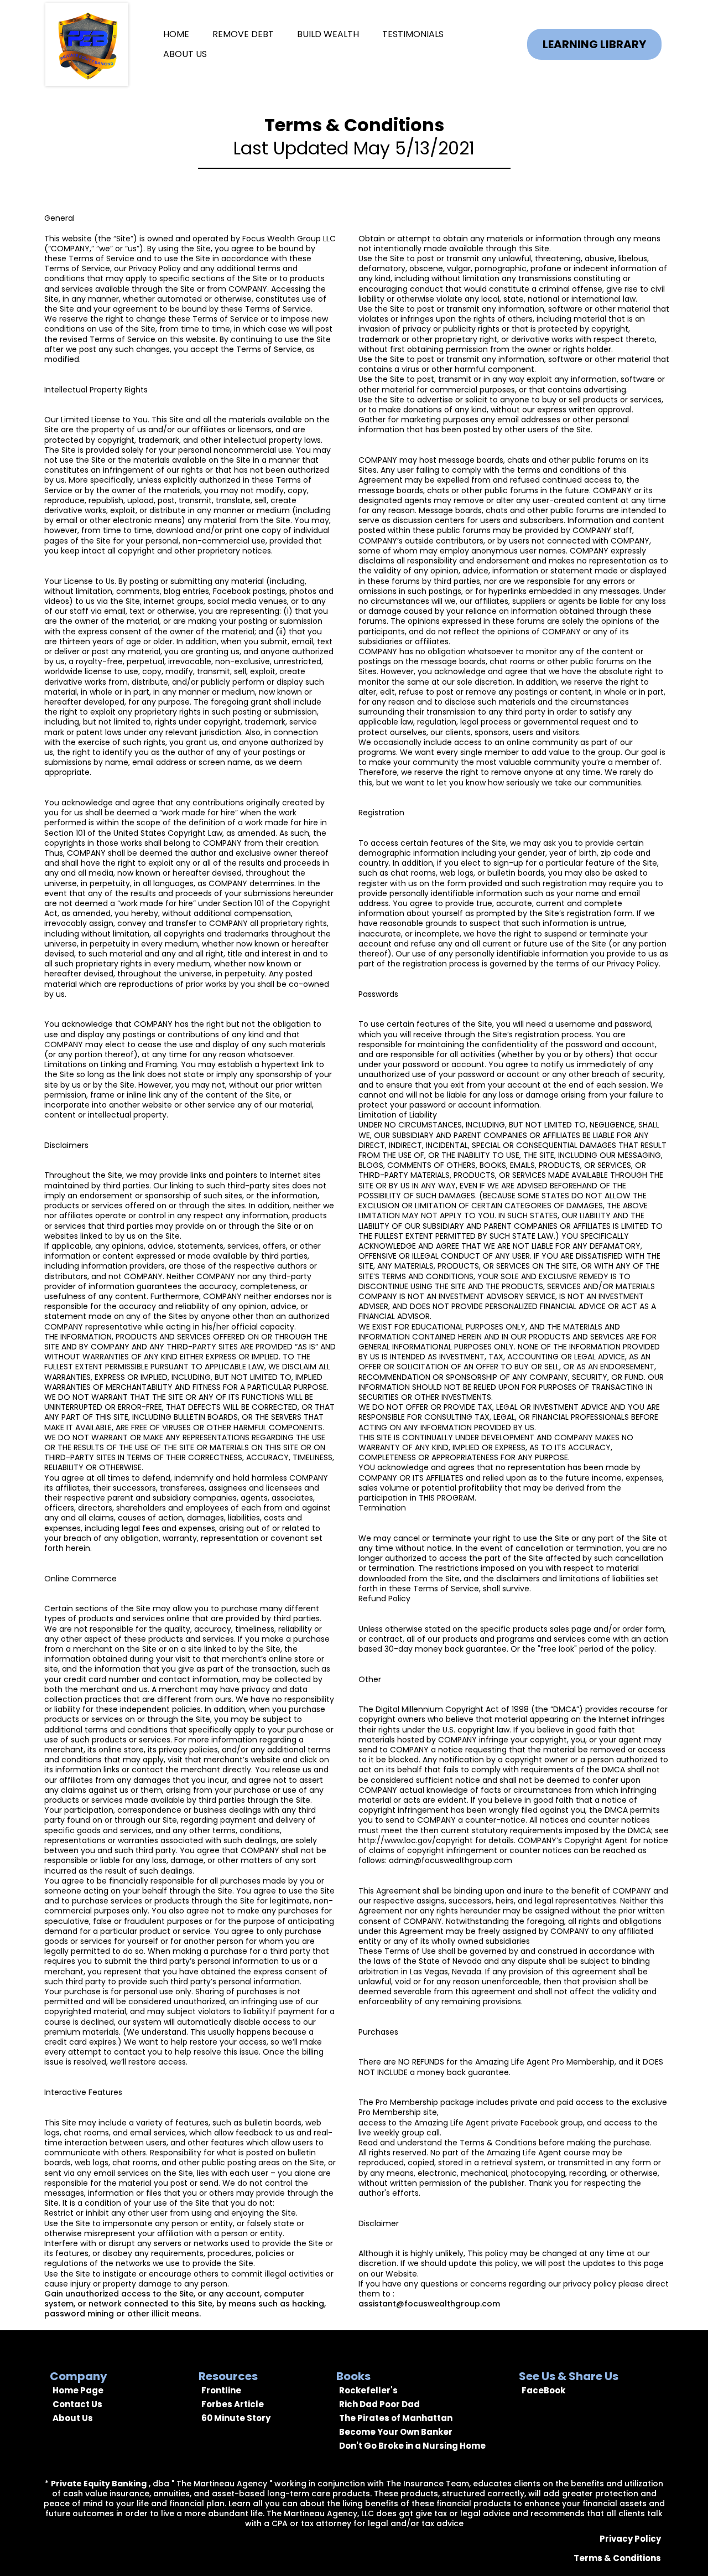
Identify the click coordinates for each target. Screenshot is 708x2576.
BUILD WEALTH (328, 34)
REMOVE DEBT (243, 34)
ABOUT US (185, 54)
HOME (176, 34)
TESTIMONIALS (413, 34)
